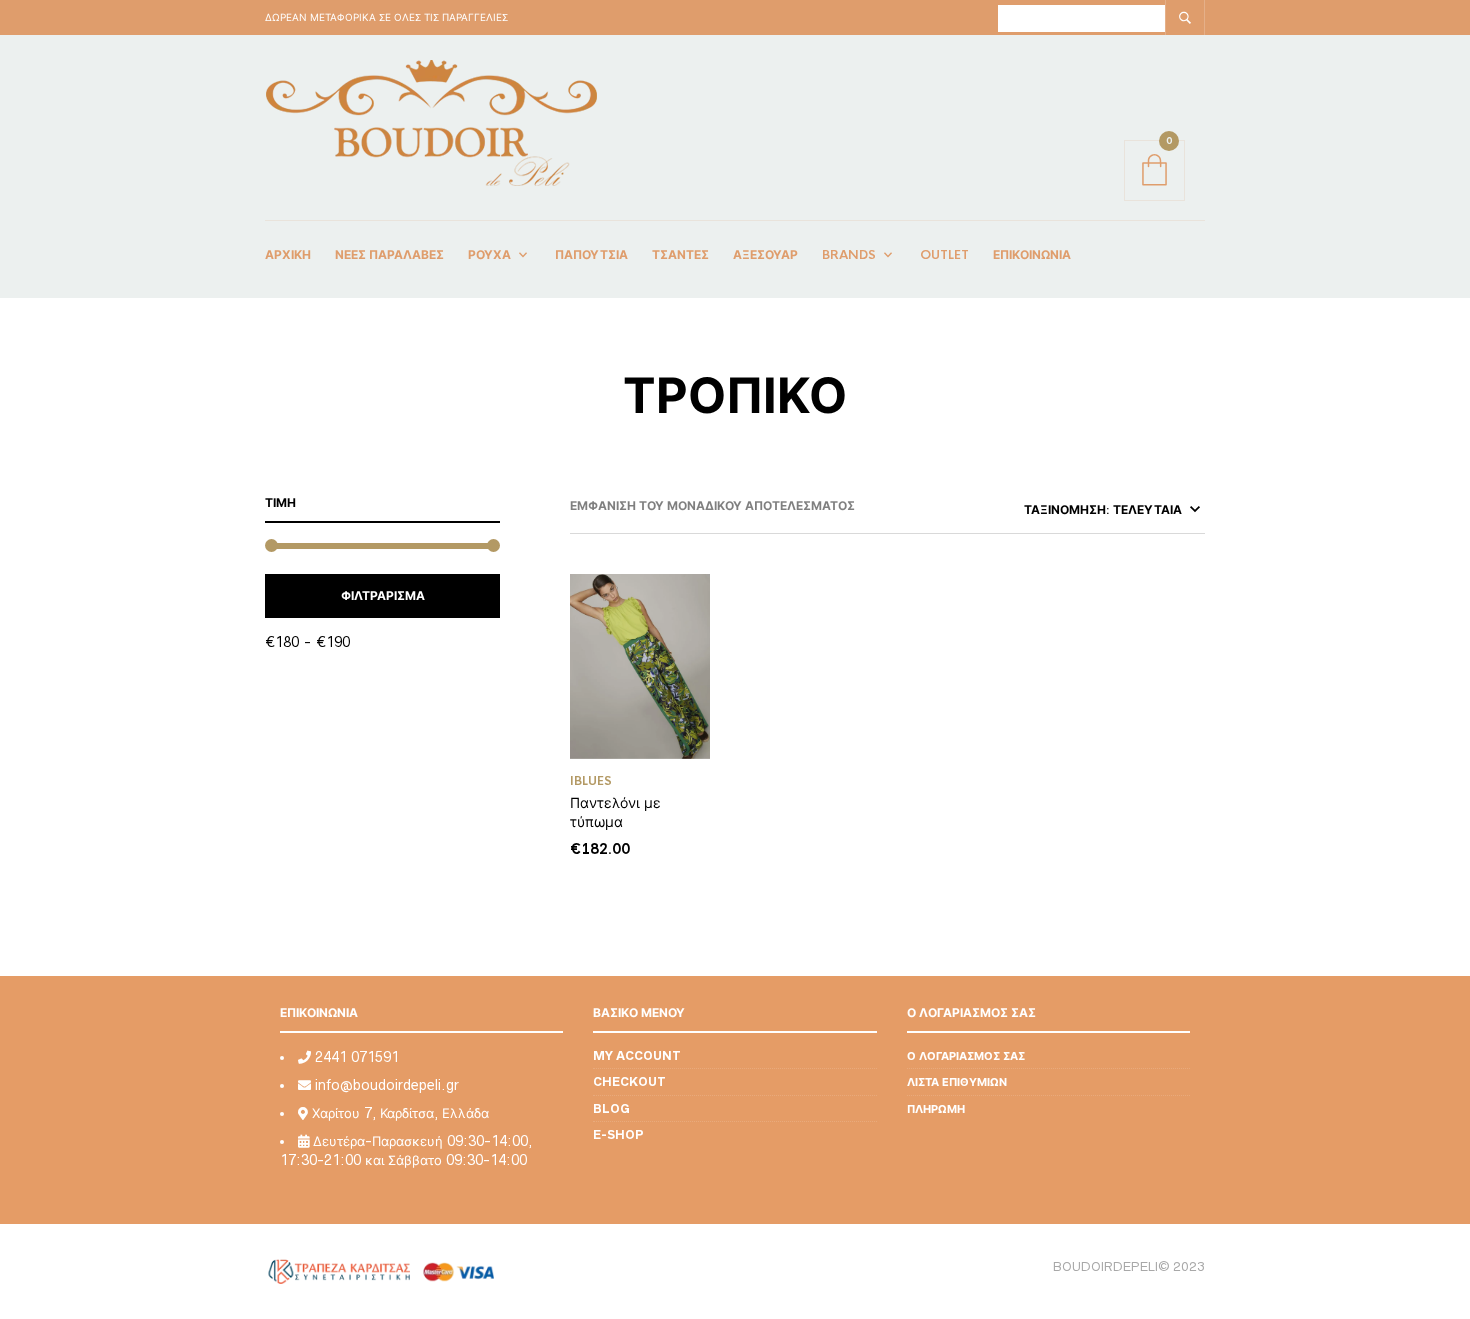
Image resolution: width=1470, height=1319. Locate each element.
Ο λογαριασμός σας (966, 1055)
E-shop (618, 1134)
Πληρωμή (936, 1108)
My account (637, 1055)
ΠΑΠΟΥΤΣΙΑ (591, 255)
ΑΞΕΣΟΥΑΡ (765, 255)
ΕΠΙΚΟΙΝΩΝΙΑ (1032, 255)
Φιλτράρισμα (383, 596)
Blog (611, 1108)
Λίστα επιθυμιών (957, 1081)
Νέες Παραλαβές (389, 255)
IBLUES (591, 781)
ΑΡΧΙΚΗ (288, 255)
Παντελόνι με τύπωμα (615, 812)
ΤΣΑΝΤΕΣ (680, 255)
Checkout (629, 1081)
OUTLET (944, 255)
